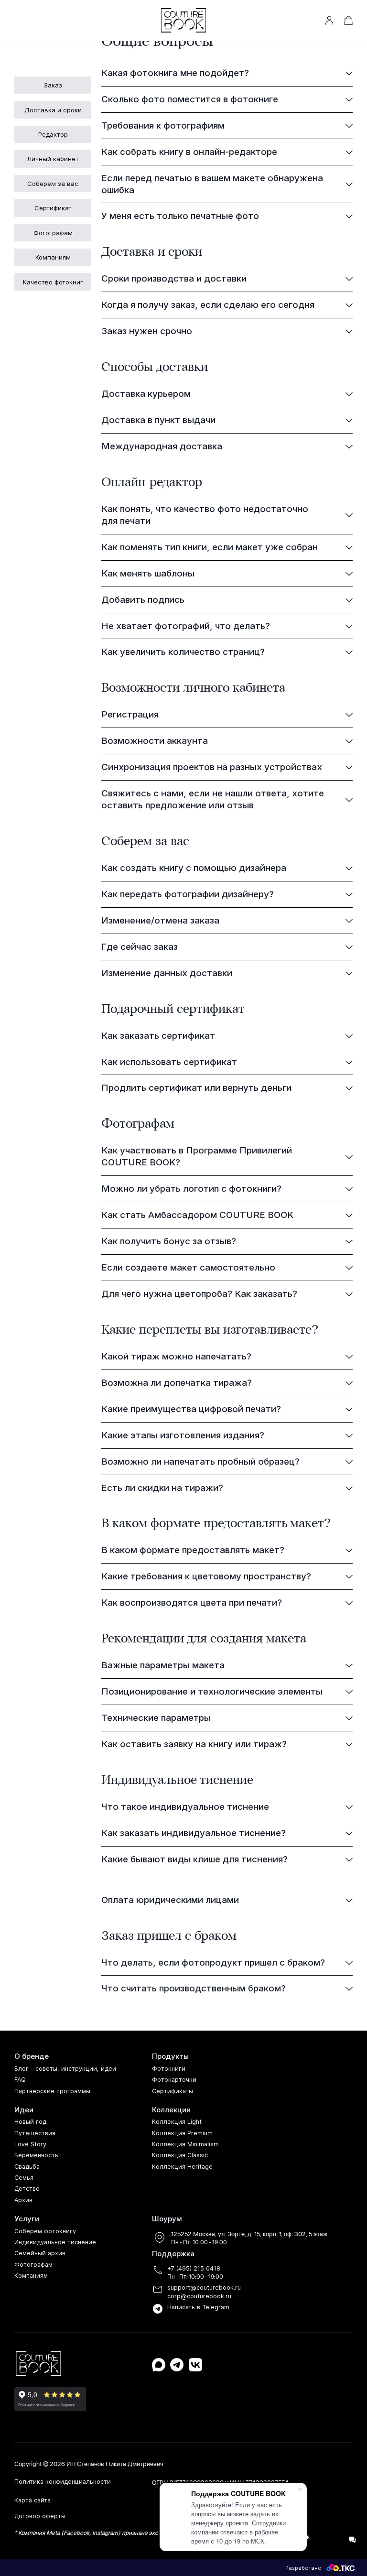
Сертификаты (173, 2091)
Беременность (36, 2155)
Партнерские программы (52, 2091)
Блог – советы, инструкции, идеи (65, 2069)
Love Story (30, 2144)
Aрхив (23, 2200)
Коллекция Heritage (182, 2167)
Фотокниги (169, 2069)
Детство (27, 2189)
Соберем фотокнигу (45, 2231)
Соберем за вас (53, 184)
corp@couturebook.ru (199, 2296)
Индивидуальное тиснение (55, 2242)
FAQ (20, 2080)
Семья (24, 2178)
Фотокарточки (174, 2080)
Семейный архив (40, 2253)
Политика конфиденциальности (63, 2482)
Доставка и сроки (53, 110)
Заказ (53, 85)
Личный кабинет (53, 159)
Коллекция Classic (180, 2155)
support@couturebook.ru (204, 2288)
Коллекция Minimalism (185, 2144)
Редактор (53, 134)
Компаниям (53, 257)
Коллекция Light (177, 2122)
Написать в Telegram (198, 2307)
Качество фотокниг (53, 282)
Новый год (30, 2122)
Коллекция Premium (182, 2133)
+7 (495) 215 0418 (194, 2268)
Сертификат (53, 208)
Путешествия (35, 2133)
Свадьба (27, 2167)
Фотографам (53, 233)
